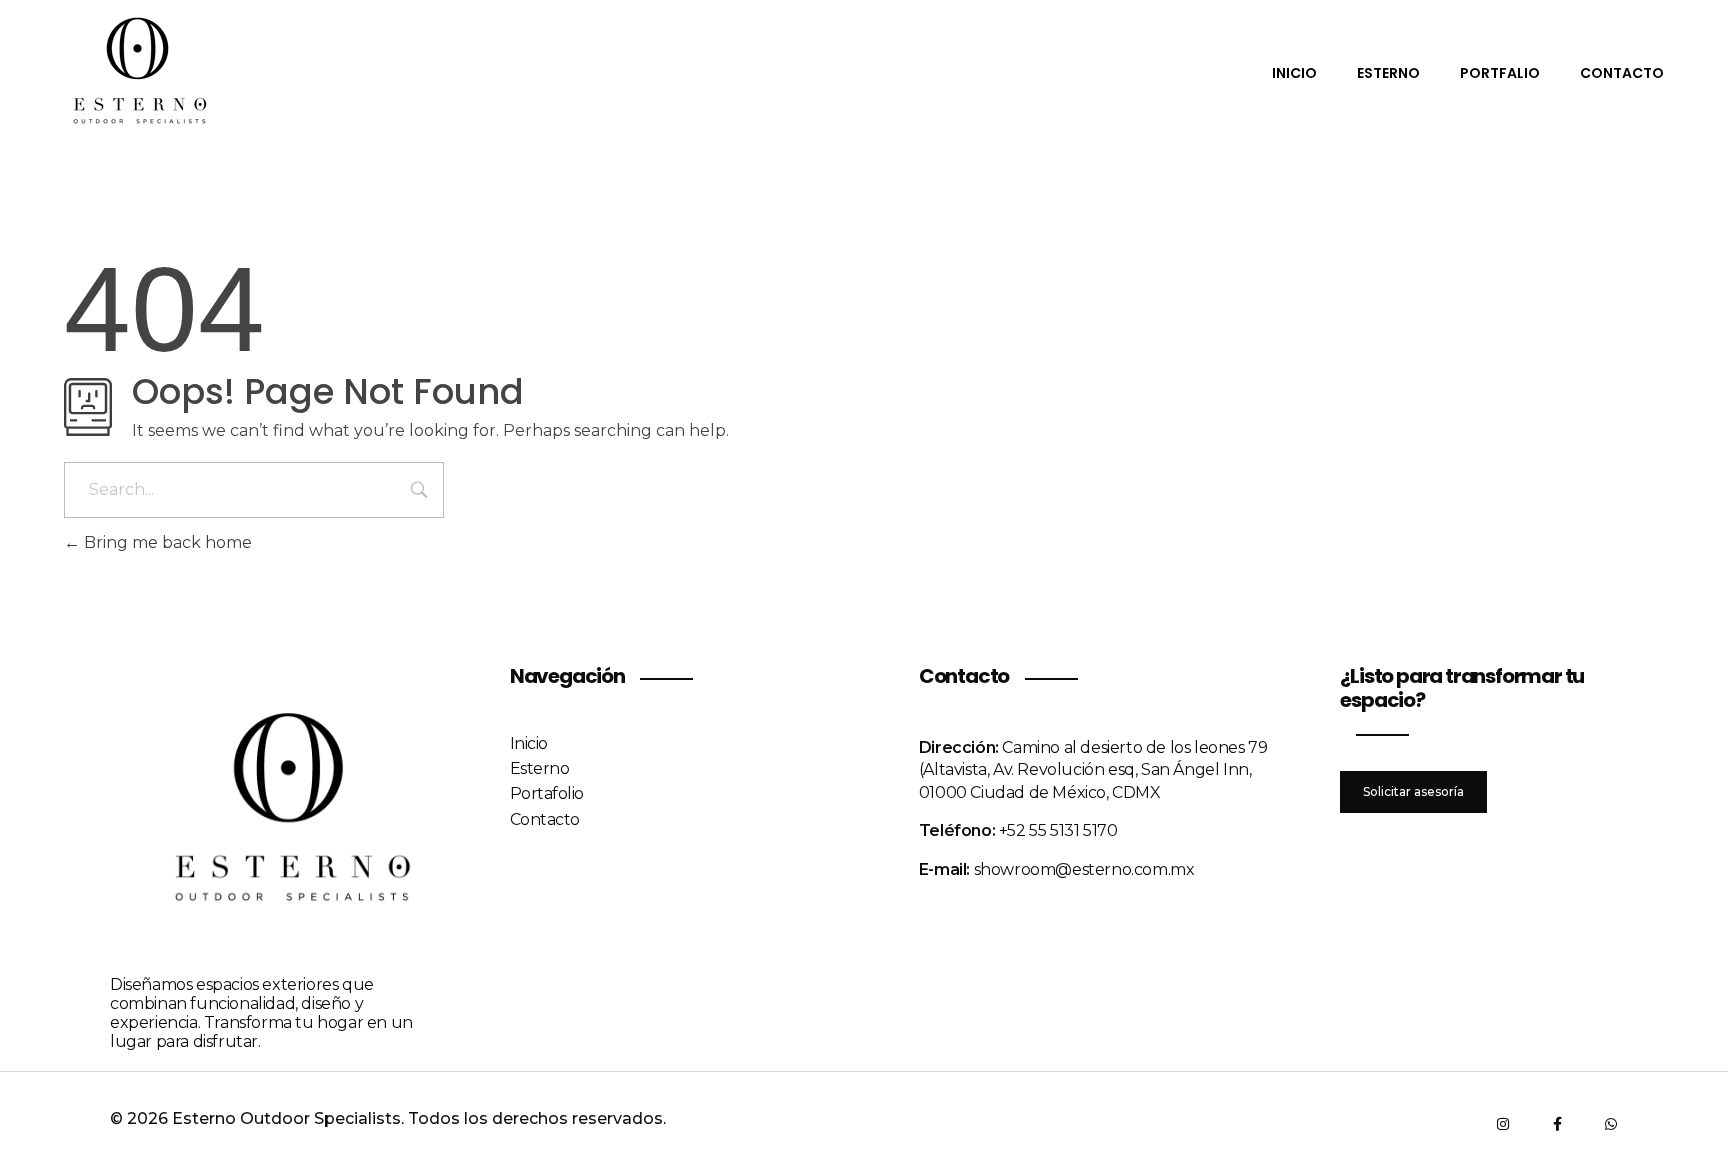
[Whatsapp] (1611, 1124)
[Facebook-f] (1557, 1124)
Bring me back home (166, 542)
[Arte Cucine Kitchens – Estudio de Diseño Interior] (139, 71)
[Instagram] (1503, 1124)
